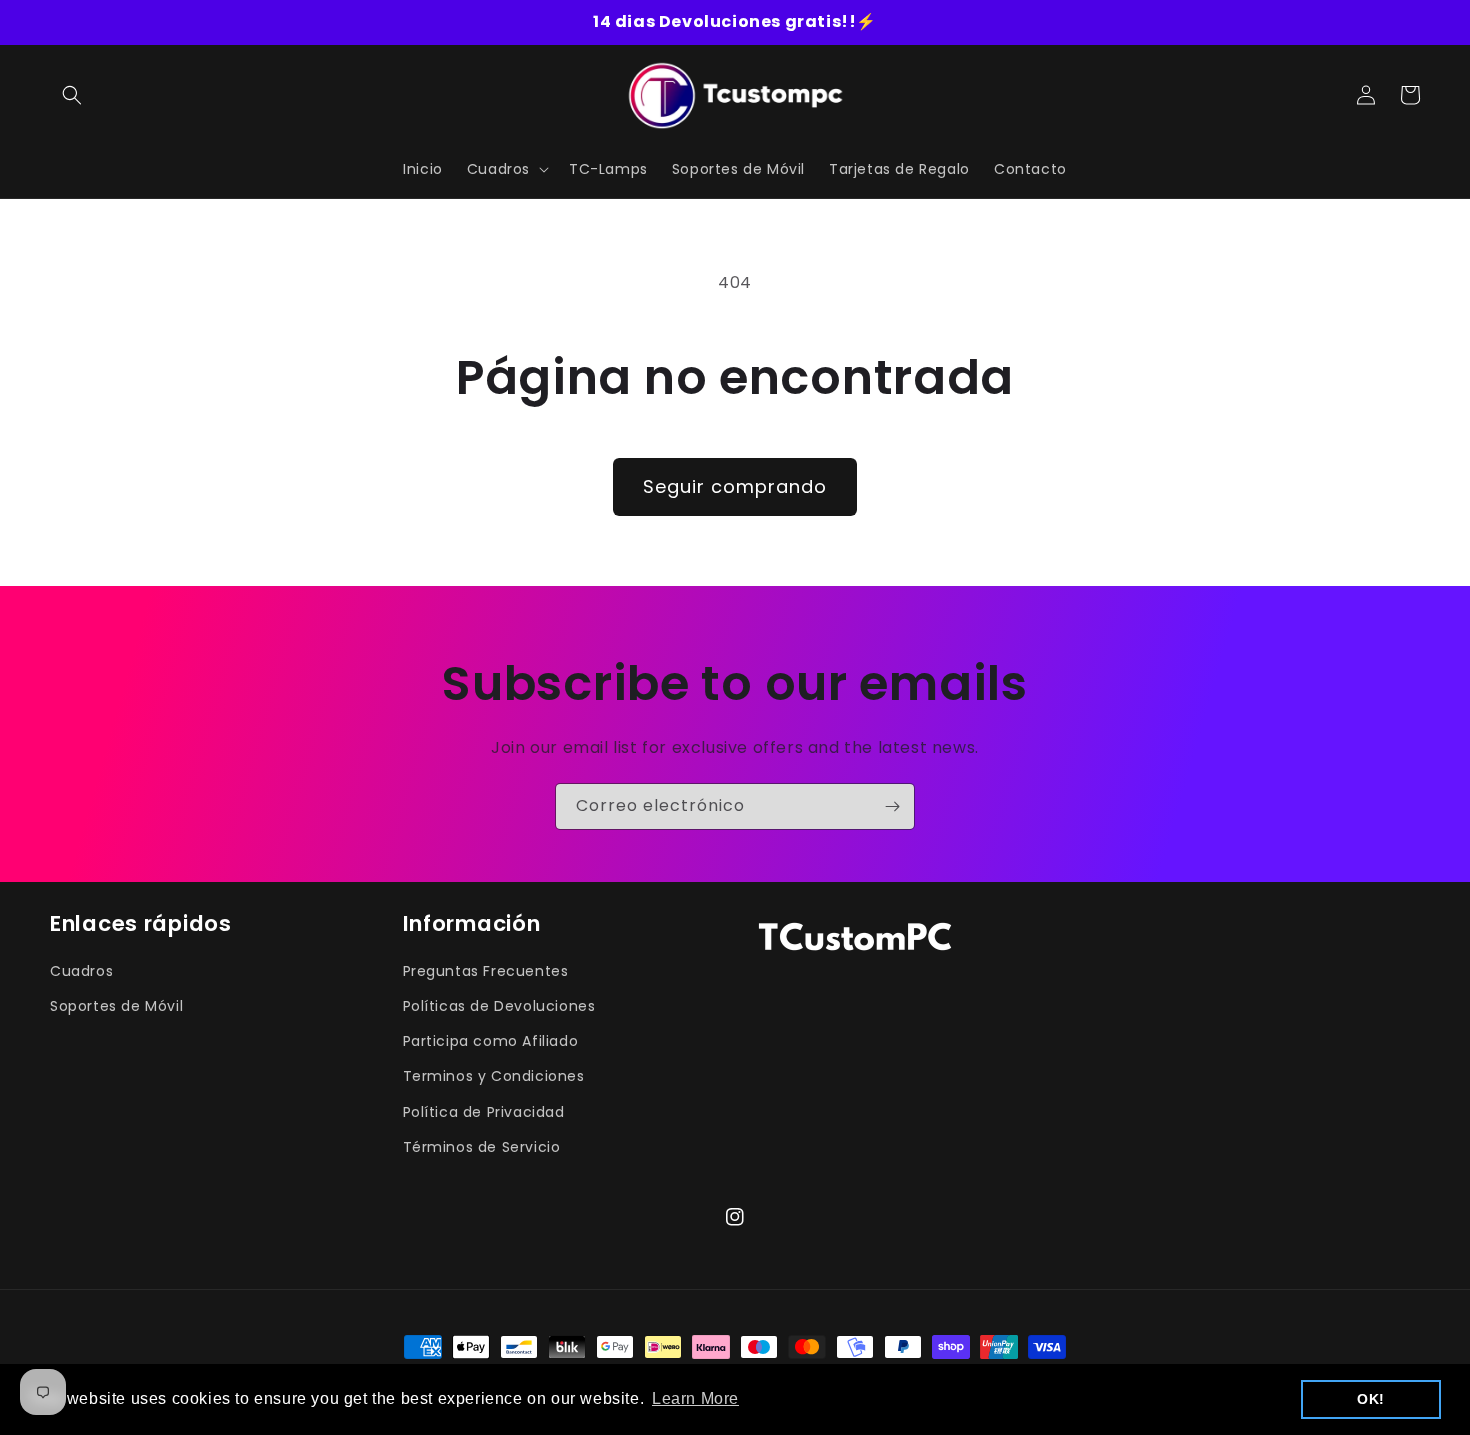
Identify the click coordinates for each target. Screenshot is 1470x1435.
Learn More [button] (695, 1398)
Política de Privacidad (484, 1112)
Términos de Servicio (482, 1147)
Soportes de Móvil (116, 1006)
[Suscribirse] (892, 806)
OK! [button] (1371, 1399)
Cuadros (81, 971)
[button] (72, 95)
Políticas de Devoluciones (499, 1006)
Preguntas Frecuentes (486, 971)
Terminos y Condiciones (494, 1076)
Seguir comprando (735, 486)
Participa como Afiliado (491, 1041)
